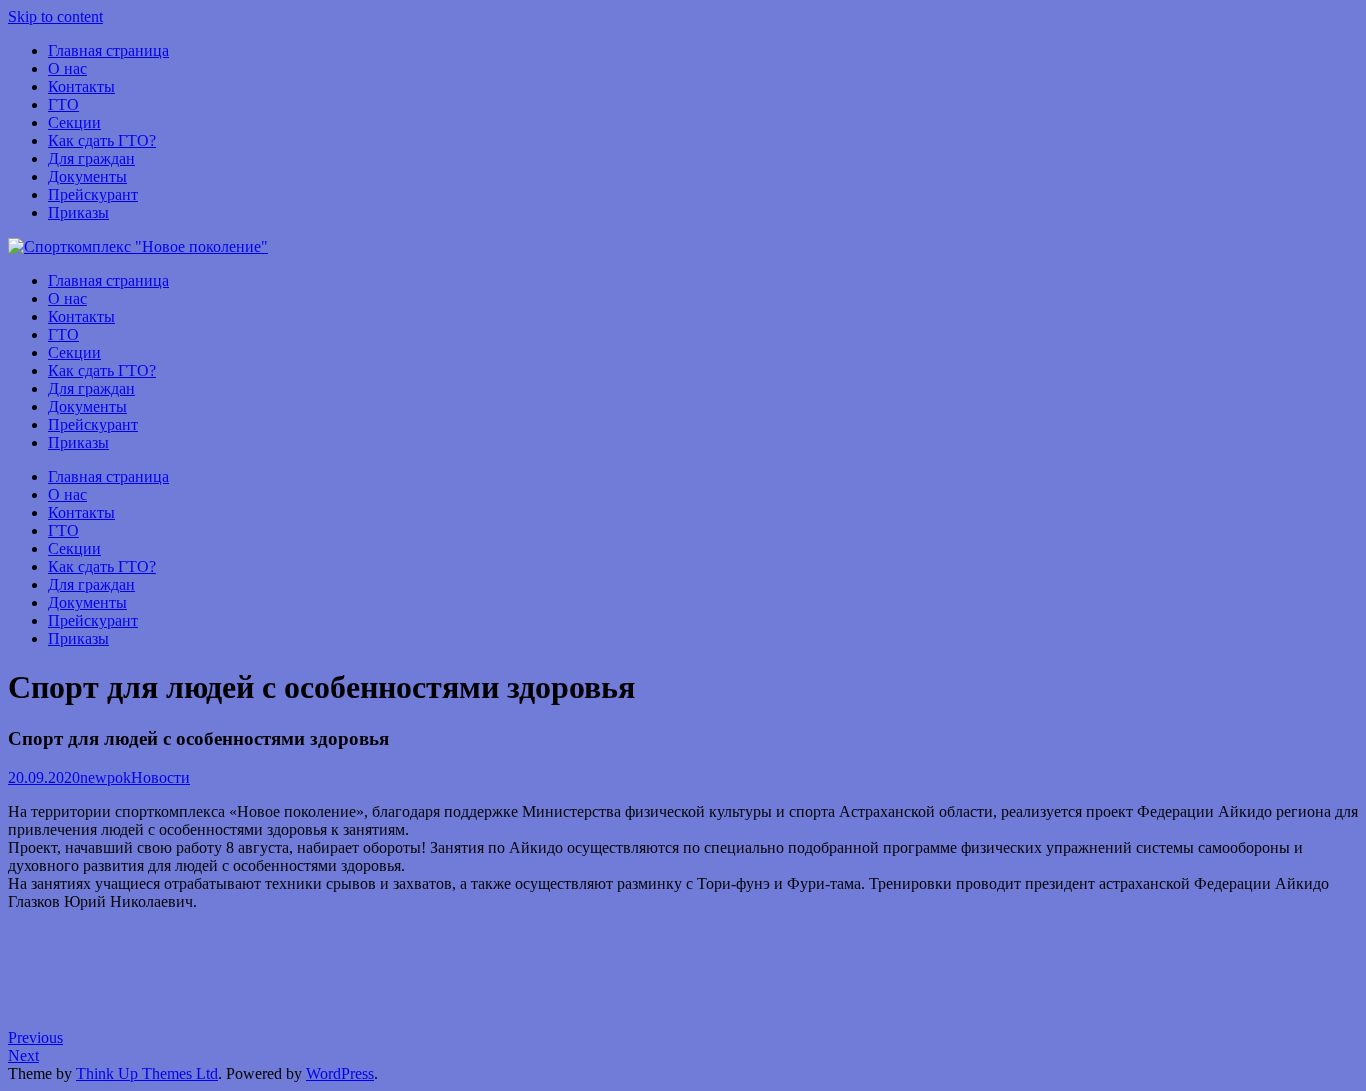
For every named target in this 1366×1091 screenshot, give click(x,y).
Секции (74, 122)
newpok (105, 777)
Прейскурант (93, 194)
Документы (87, 176)
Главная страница (108, 50)
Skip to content (55, 16)
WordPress (340, 1073)
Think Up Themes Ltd (147, 1073)
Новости (160, 777)
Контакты (81, 86)
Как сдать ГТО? (102, 140)
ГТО (63, 104)
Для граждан (91, 158)
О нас (67, 68)
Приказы (78, 212)
